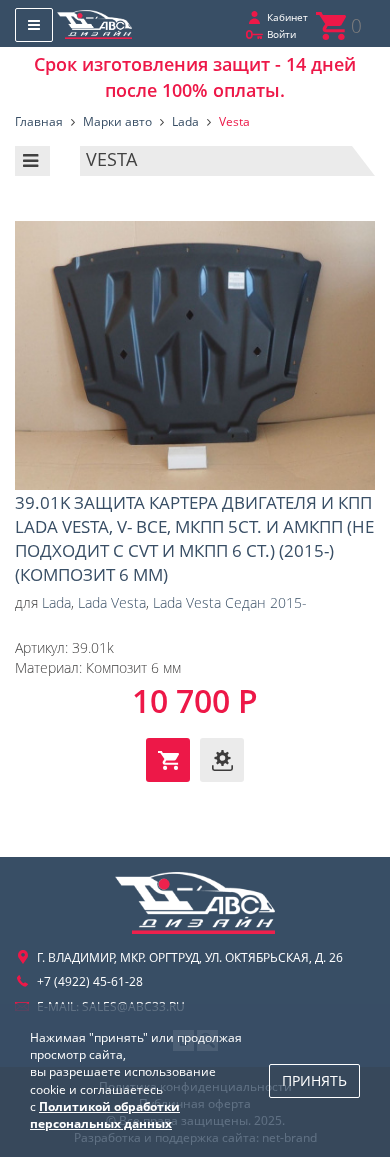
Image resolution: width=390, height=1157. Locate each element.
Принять (314, 1080)
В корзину (168, 760)
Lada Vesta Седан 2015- (230, 602)
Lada (56, 602)
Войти (281, 34)
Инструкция (222, 760)
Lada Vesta (112, 602)
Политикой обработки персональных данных (105, 1115)
